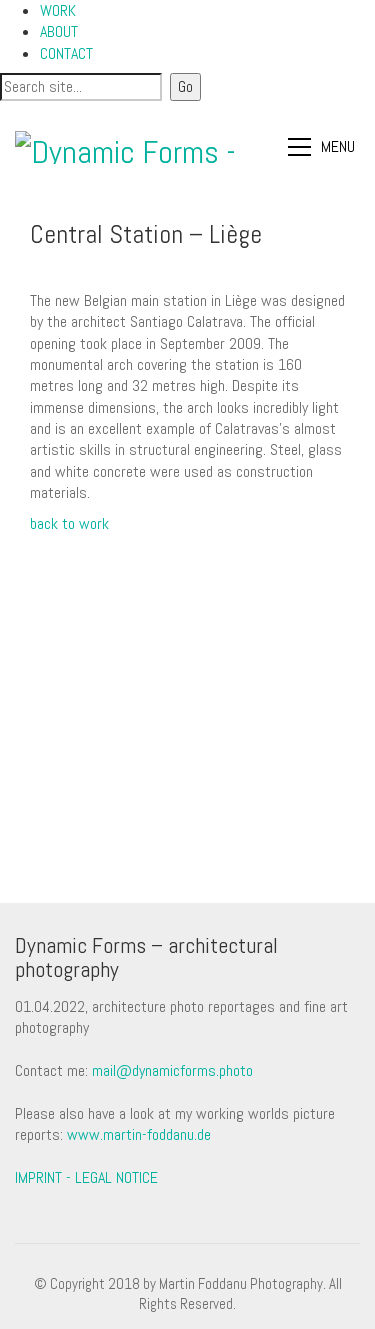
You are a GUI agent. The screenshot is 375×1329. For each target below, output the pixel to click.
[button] (324, 147)
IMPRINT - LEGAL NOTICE (86, 1177)
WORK (58, 10)
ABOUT (59, 31)
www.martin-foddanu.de (139, 1134)
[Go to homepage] (127, 147)
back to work (69, 523)
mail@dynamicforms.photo (172, 1070)
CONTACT (66, 53)
